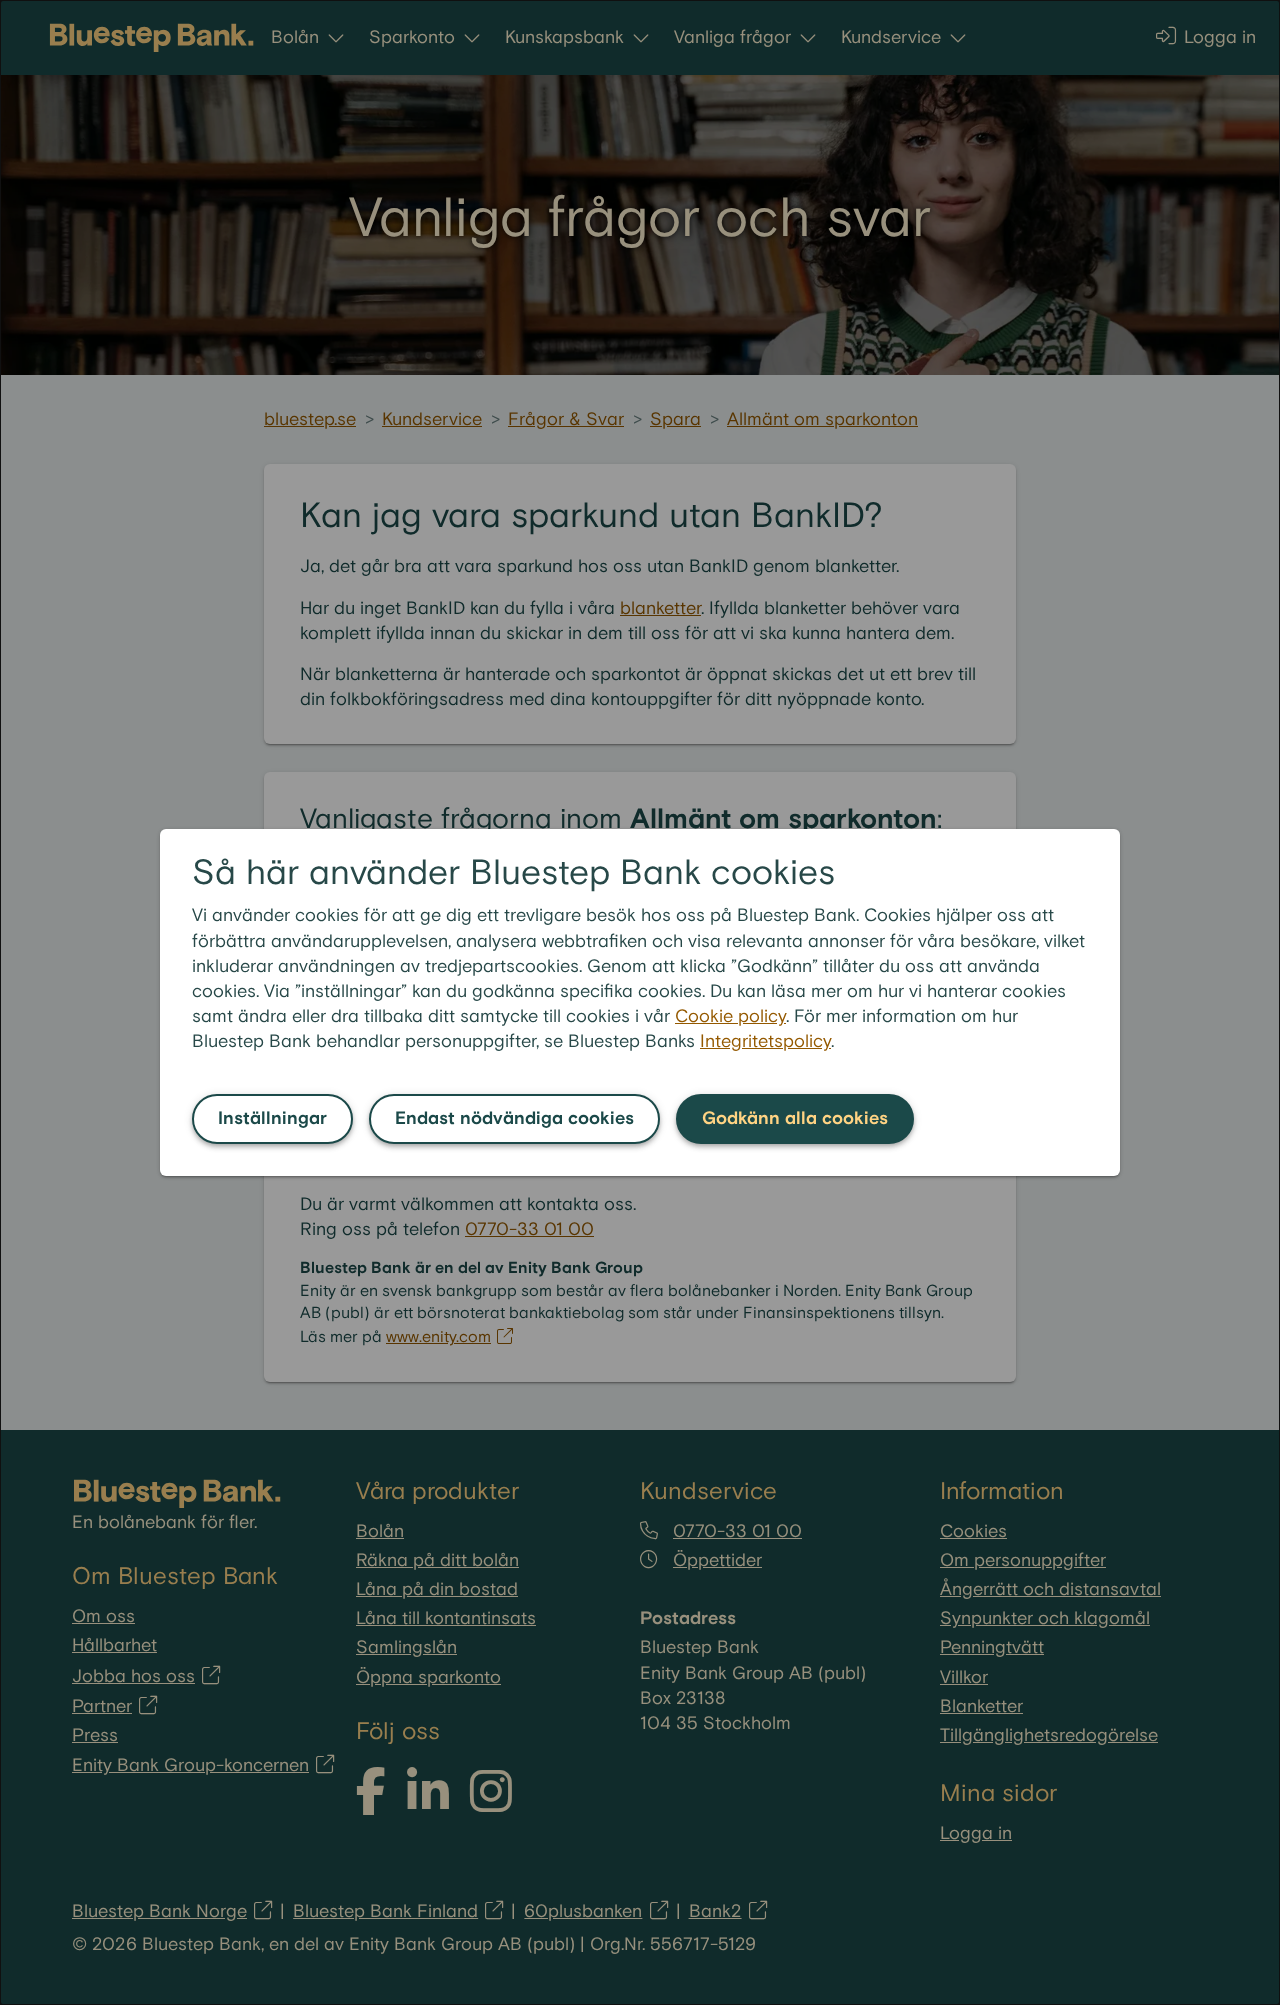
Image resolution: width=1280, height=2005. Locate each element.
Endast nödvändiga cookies (514, 1118)
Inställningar (272, 1118)
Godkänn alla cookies (795, 1118)
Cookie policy (730, 1016)
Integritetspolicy (765, 1041)
